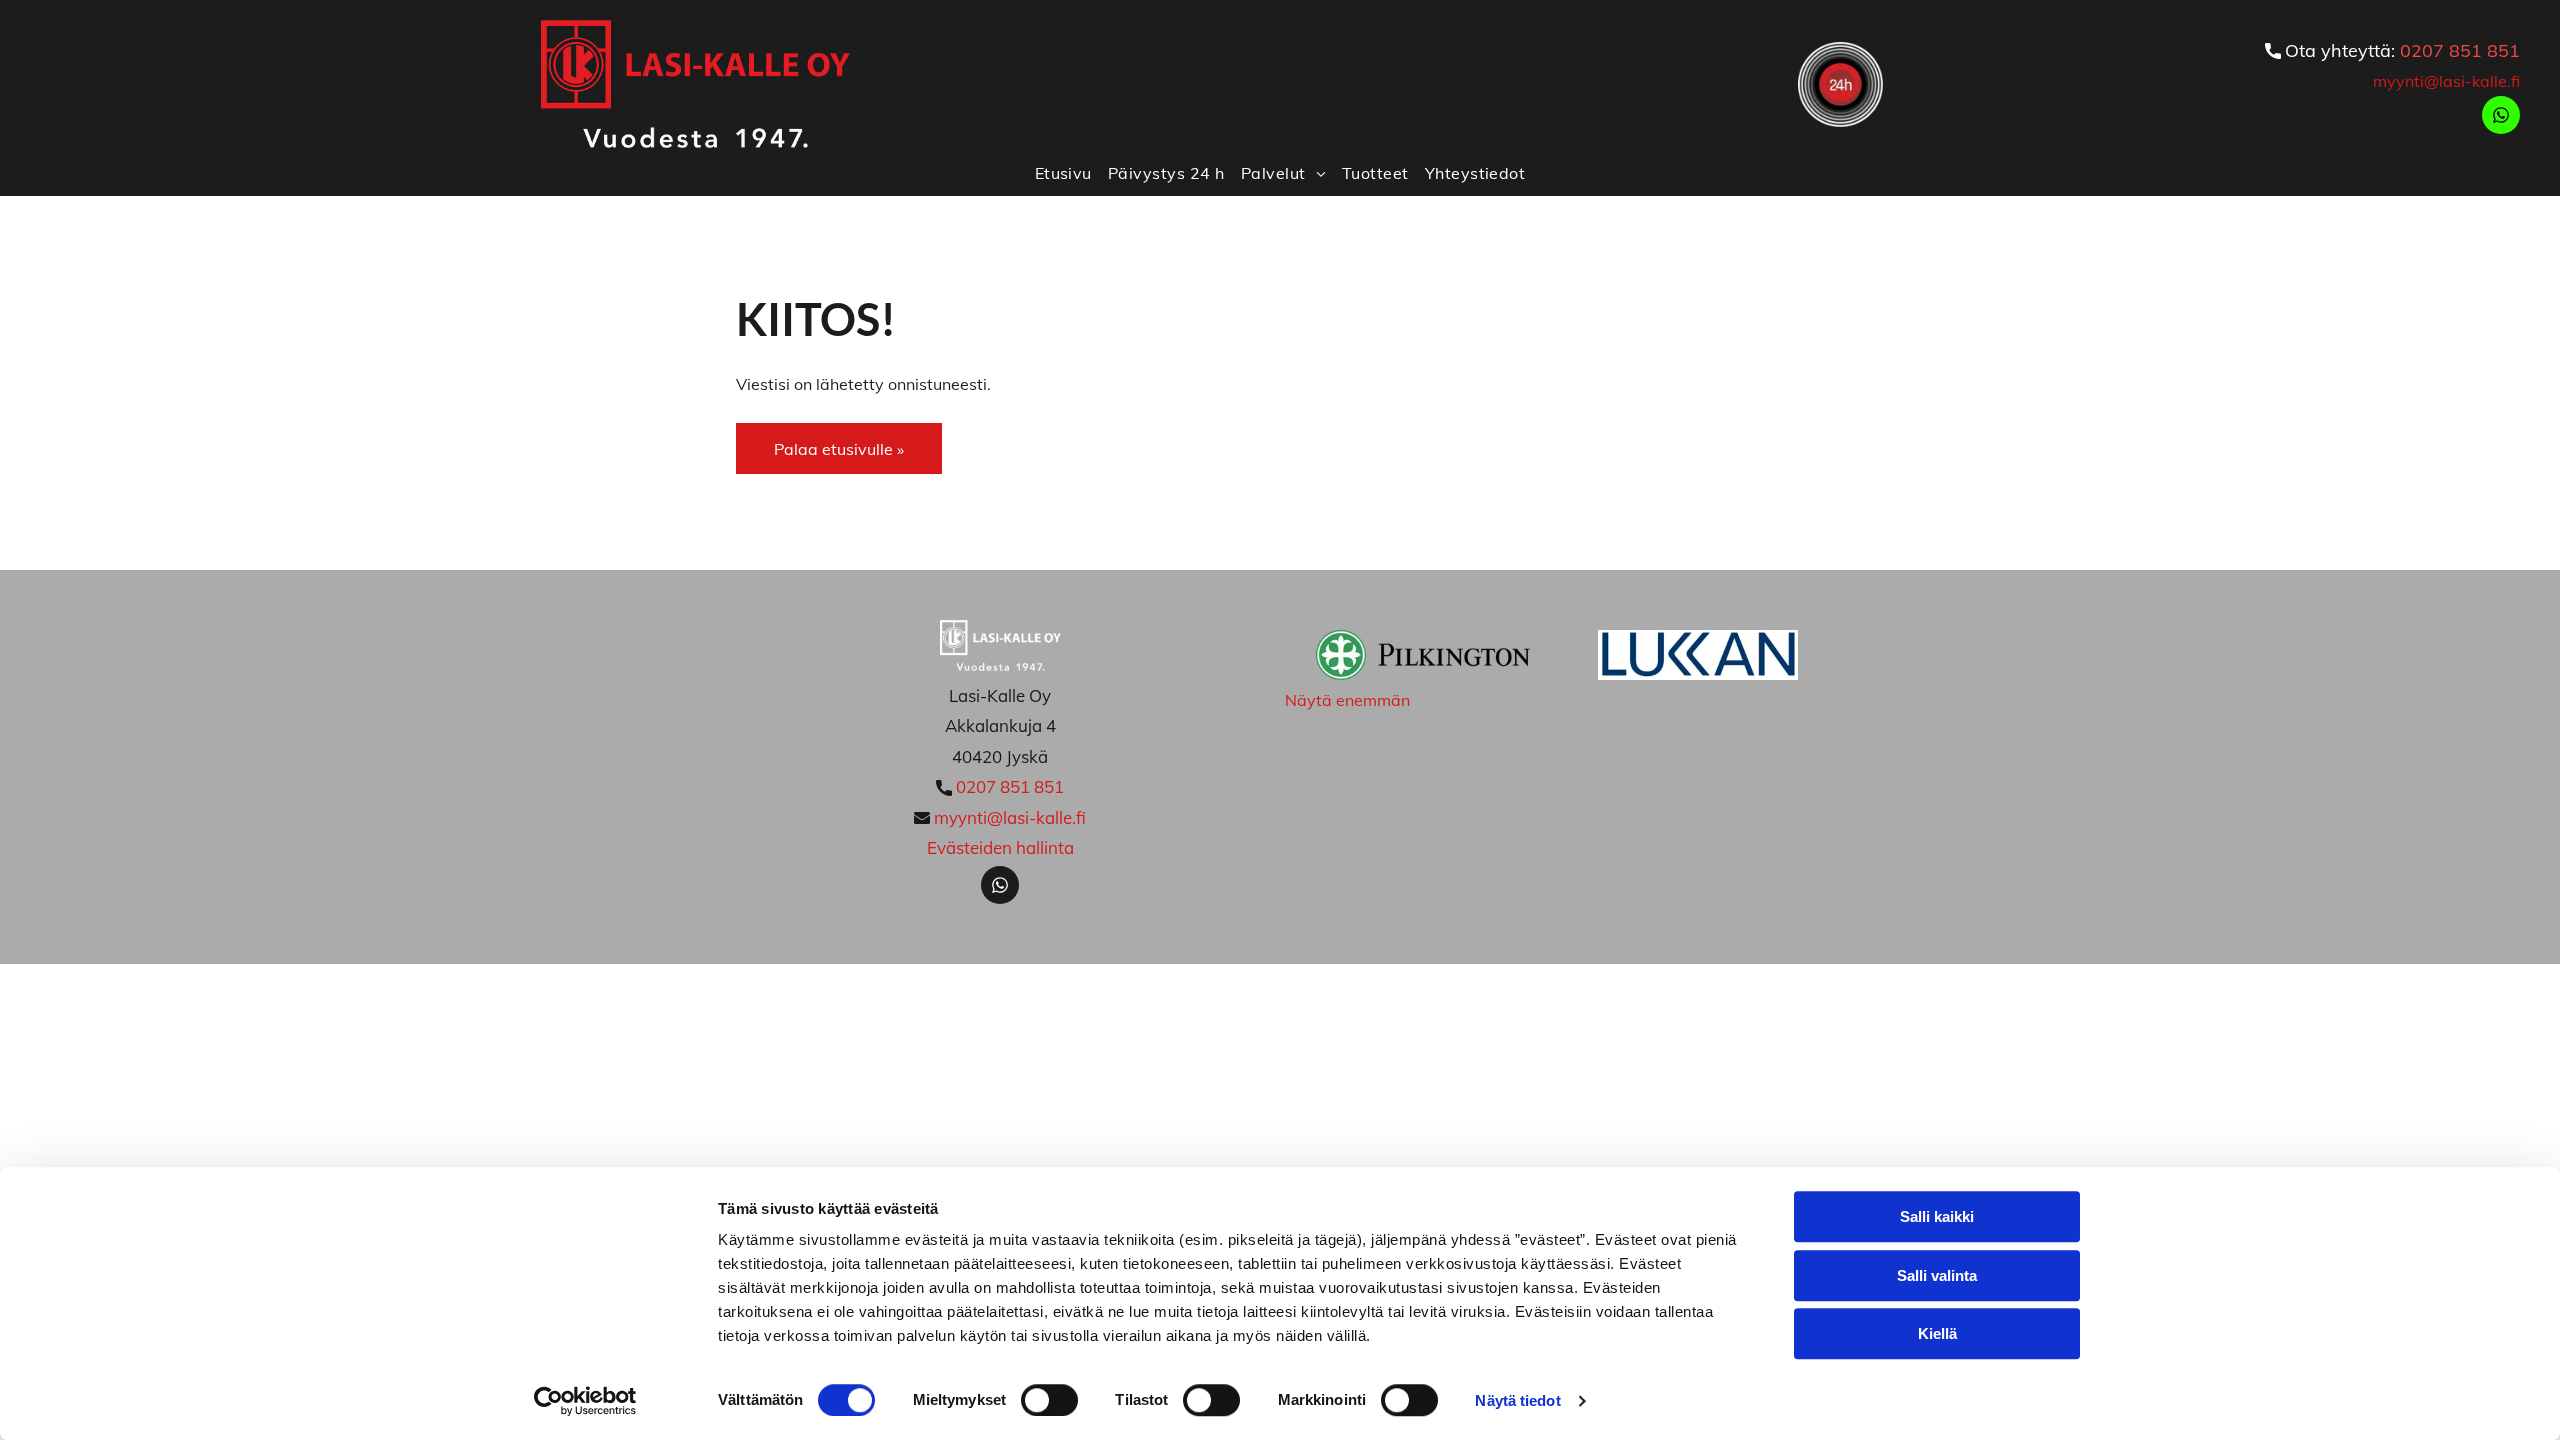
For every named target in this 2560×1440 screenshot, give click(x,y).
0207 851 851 (2460, 50)
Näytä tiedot (1517, 1400)
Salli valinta (1937, 1275)
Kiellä (1937, 1333)
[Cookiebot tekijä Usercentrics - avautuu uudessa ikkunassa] (585, 1401)
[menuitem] (1063, 172)
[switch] (1049, 1400)
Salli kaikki (1937, 1216)
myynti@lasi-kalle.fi (2446, 81)
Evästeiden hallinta (1000, 847)
